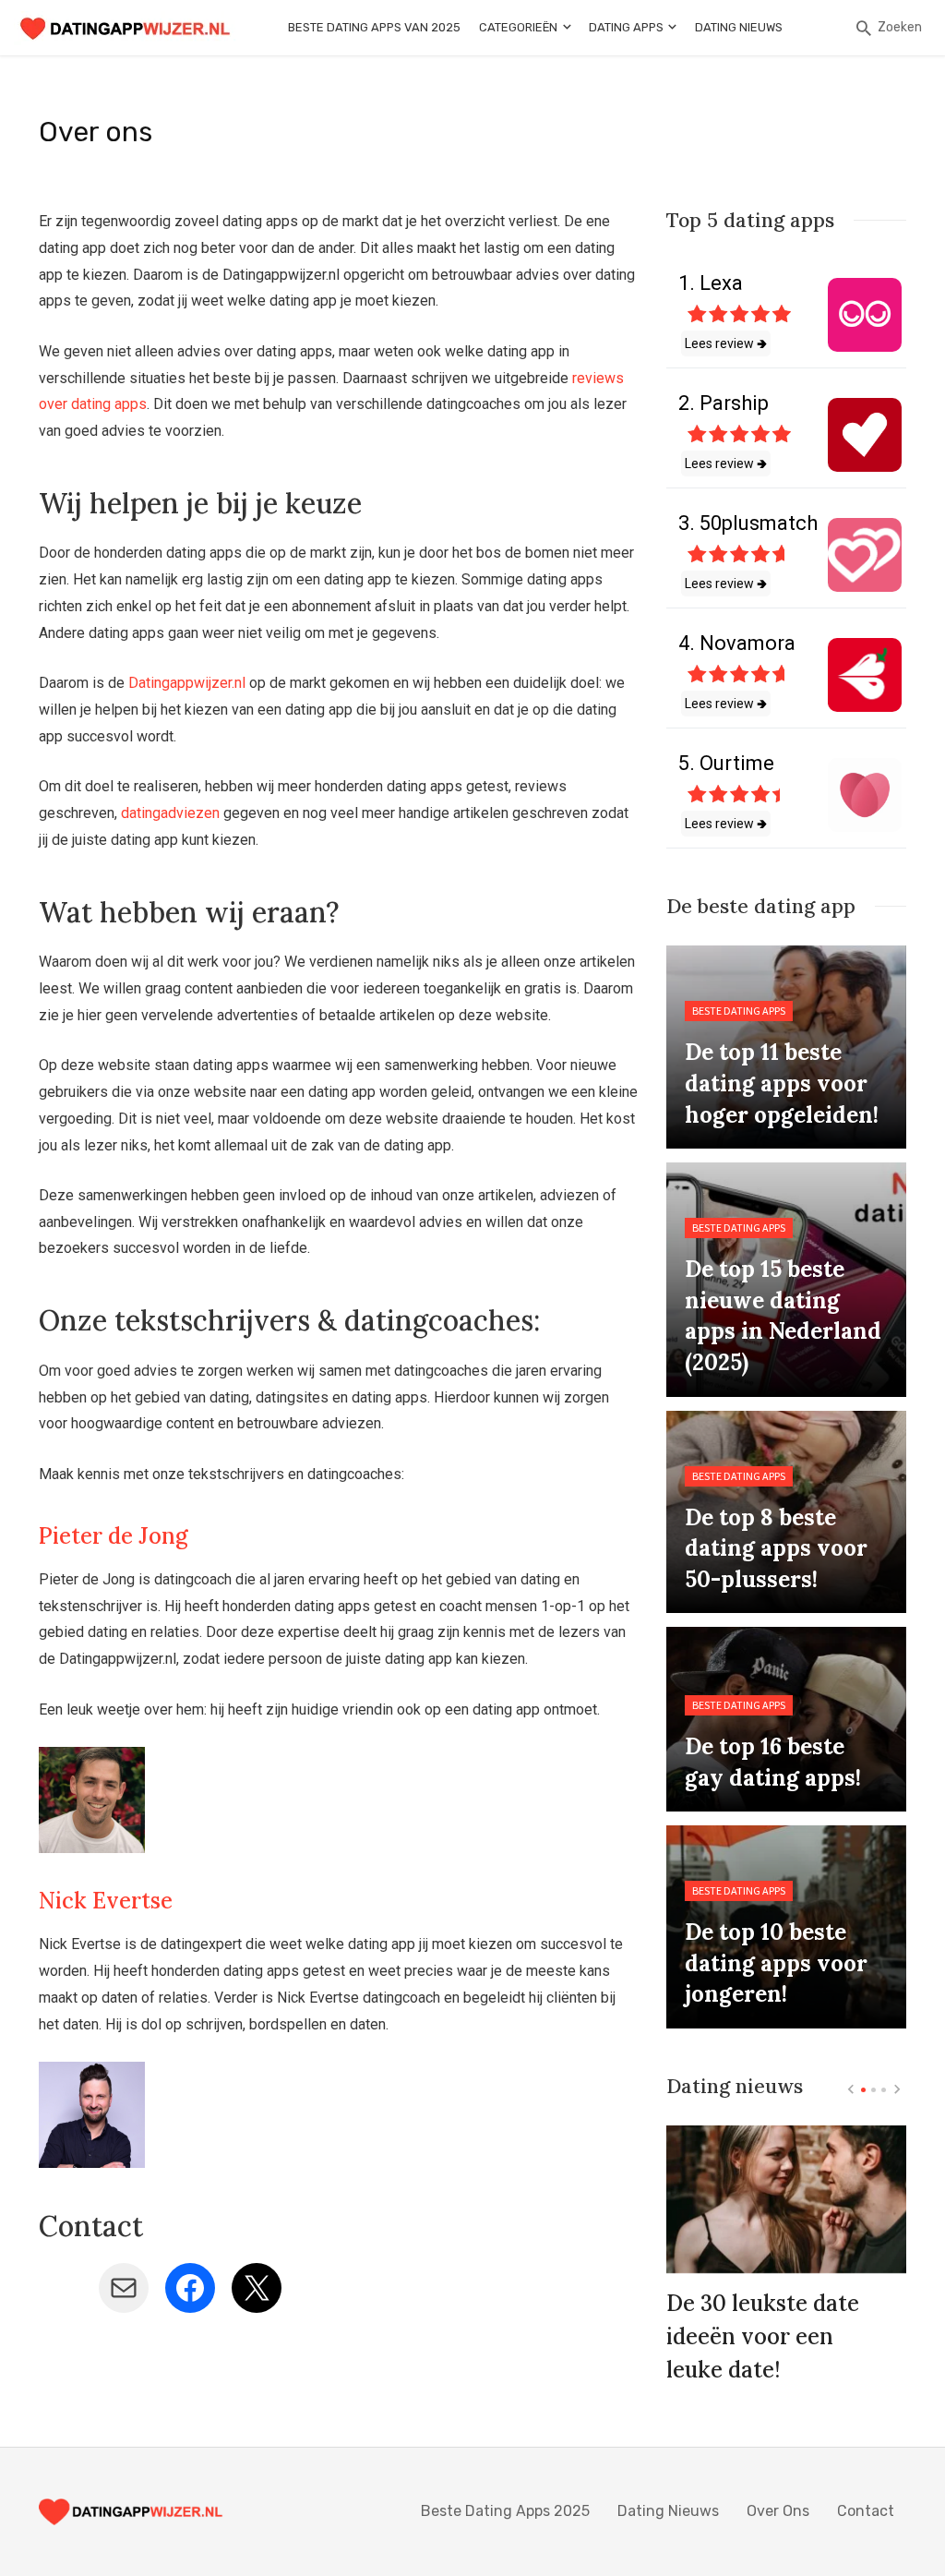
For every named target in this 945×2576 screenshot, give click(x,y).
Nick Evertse (106, 1901)
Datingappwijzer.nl (187, 683)
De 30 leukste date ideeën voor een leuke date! (763, 2336)
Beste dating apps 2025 (505, 2511)
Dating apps (626, 27)
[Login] (835, 28)
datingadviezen (170, 813)
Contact (866, 2511)
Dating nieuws (739, 27)
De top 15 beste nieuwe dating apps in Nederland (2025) (783, 1316)
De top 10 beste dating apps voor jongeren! (776, 1963)
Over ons (778, 2511)
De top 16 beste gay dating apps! (773, 1762)
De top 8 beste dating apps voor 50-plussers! (776, 1548)
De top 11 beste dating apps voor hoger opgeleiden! (782, 1083)
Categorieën (518, 27)
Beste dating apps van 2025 (374, 27)
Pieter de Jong (114, 1536)
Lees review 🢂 (726, 343)
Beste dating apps (739, 1011)
